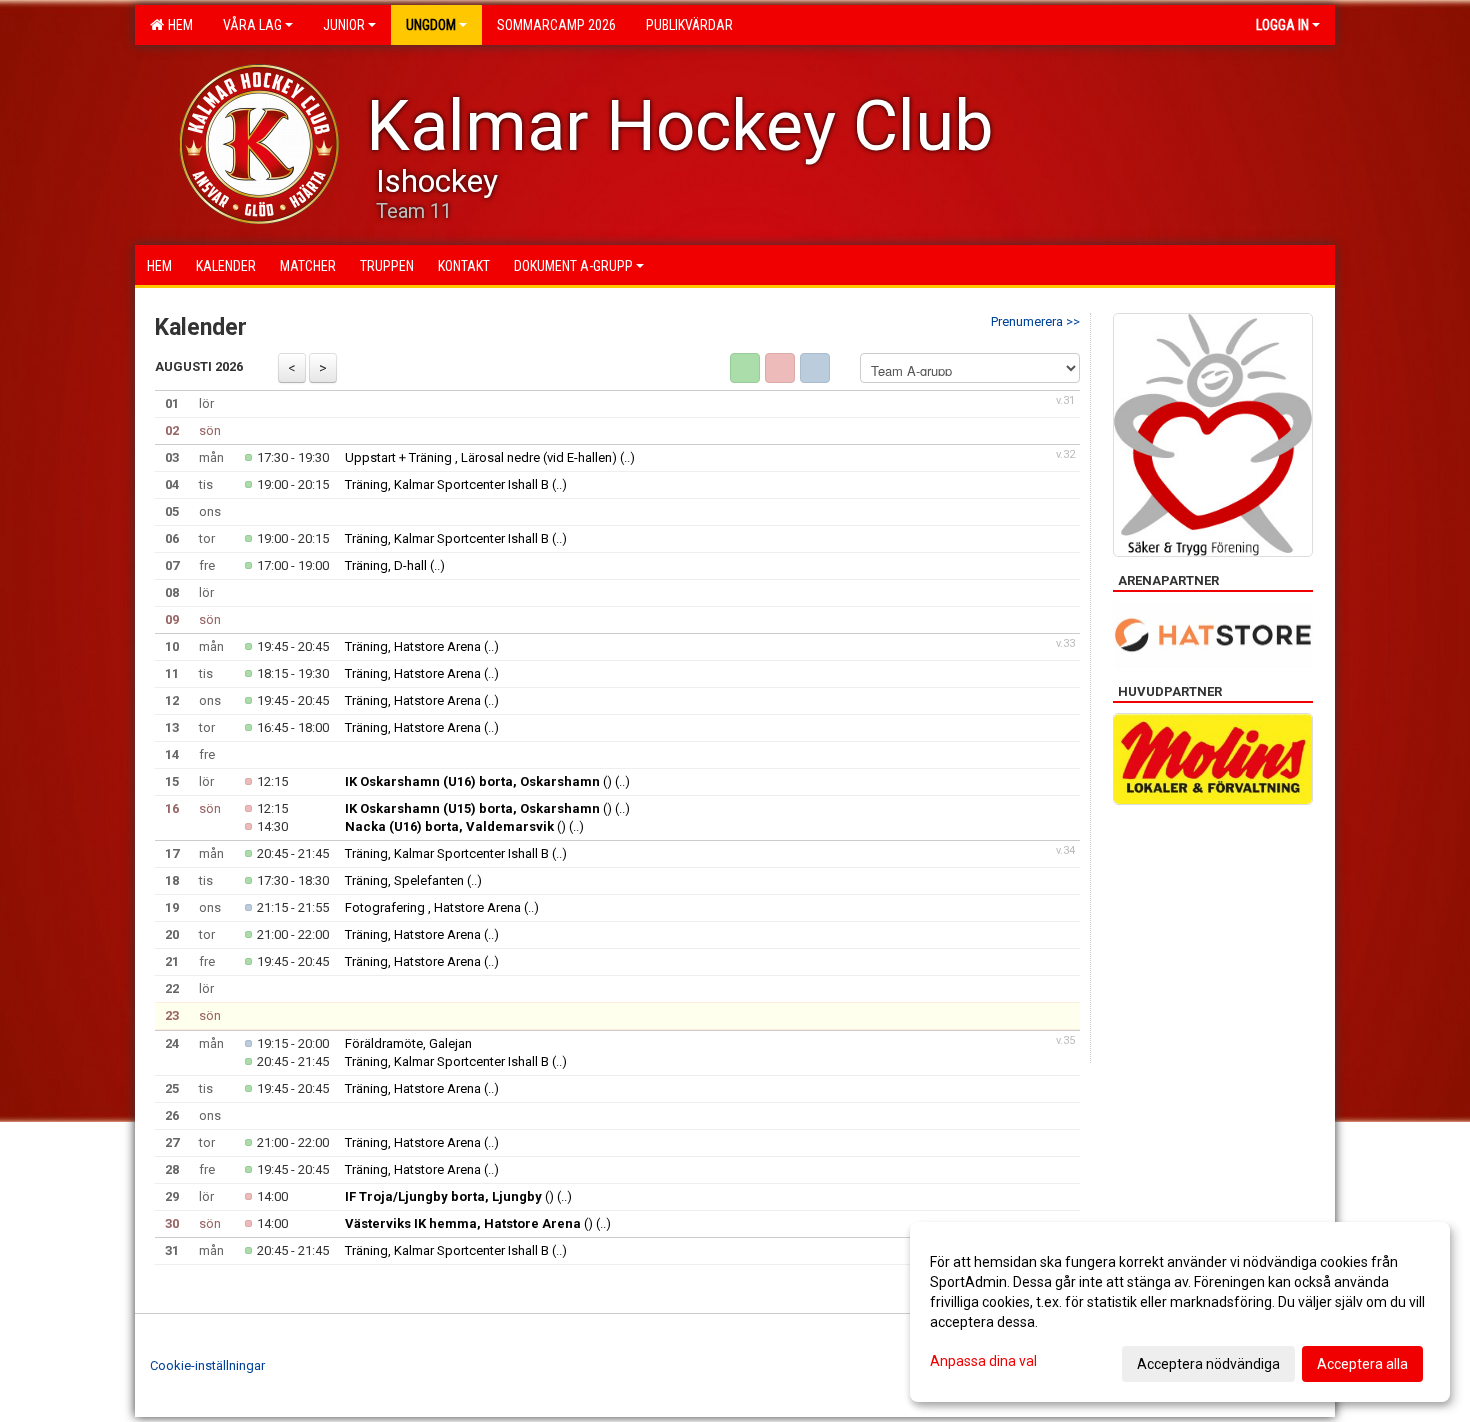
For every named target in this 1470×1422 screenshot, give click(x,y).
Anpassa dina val (983, 1361)
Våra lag (252, 25)
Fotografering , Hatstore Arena (433, 907)
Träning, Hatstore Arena (413, 646)
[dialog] (1180, 1312)
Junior (344, 25)
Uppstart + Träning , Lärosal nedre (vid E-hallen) (481, 457)
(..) (627, 457)
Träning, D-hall (386, 565)
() (478, 781)
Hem (177, 25)
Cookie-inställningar (207, 1365)
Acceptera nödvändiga (1208, 1364)
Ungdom (431, 25)
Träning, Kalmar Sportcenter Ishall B (447, 484)
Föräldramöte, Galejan (408, 1043)
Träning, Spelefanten (404, 880)
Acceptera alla (1362, 1364)
